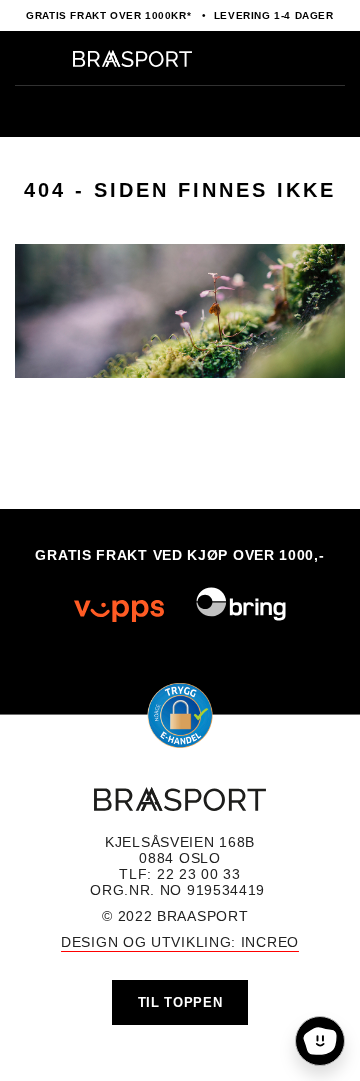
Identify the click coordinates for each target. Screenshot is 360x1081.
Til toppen (180, 1002)
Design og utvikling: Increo (180, 942)
